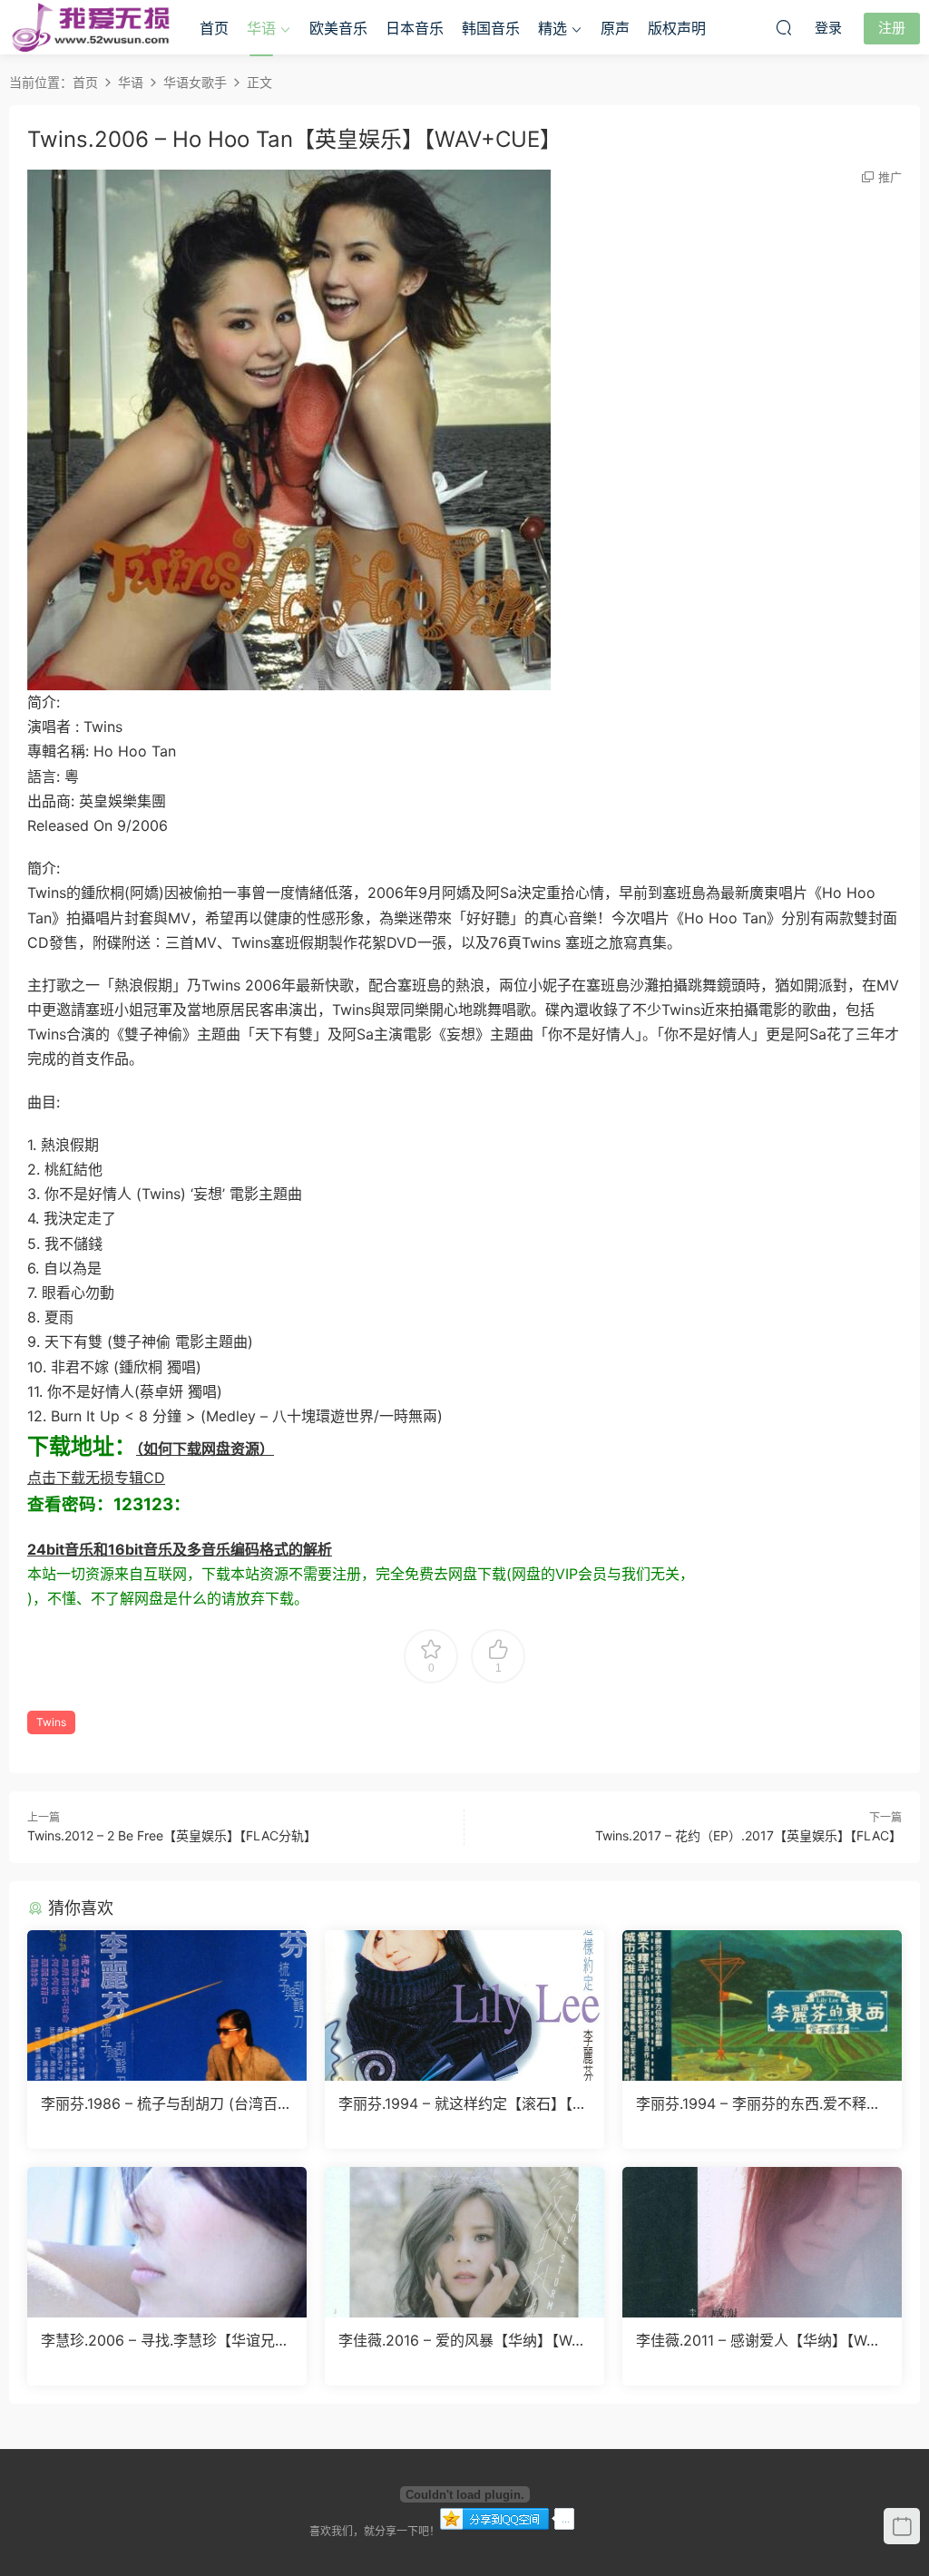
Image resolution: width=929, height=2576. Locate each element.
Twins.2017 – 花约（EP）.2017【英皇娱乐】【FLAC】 (748, 1835)
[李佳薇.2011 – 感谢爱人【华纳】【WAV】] (762, 2242)
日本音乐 (415, 28)
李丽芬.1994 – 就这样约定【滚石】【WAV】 (462, 2103)
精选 (553, 28)
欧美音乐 (338, 28)
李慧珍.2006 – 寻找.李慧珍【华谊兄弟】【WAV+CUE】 (158, 2340)
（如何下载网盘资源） (205, 1449)
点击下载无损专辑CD (96, 1478)
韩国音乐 (491, 28)
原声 (615, 28)
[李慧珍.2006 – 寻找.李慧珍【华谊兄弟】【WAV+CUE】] (167, 2242)
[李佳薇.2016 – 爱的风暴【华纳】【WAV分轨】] (464, 2242)
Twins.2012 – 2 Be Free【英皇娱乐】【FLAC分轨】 (172, 1835)
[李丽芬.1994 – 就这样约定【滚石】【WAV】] (464, 2005)
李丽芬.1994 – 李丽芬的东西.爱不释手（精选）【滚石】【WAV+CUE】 (758, 2103)
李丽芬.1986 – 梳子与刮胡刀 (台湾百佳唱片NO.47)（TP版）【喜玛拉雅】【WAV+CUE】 (166, 2103)
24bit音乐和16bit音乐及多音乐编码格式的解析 (180, 1549)
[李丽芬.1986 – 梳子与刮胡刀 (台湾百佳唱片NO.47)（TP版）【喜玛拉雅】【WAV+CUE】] (167, 2005)
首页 (214, 28)
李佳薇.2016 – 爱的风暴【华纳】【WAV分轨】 (464, 2340)
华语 (261, 28)
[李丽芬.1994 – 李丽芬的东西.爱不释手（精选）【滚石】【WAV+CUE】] (762, 2005)
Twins (51, 1722)
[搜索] (784, 27)
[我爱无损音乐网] (91, 27)
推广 (890, 177)
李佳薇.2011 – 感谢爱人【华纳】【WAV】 (756, 2340)
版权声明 (677, 28)
